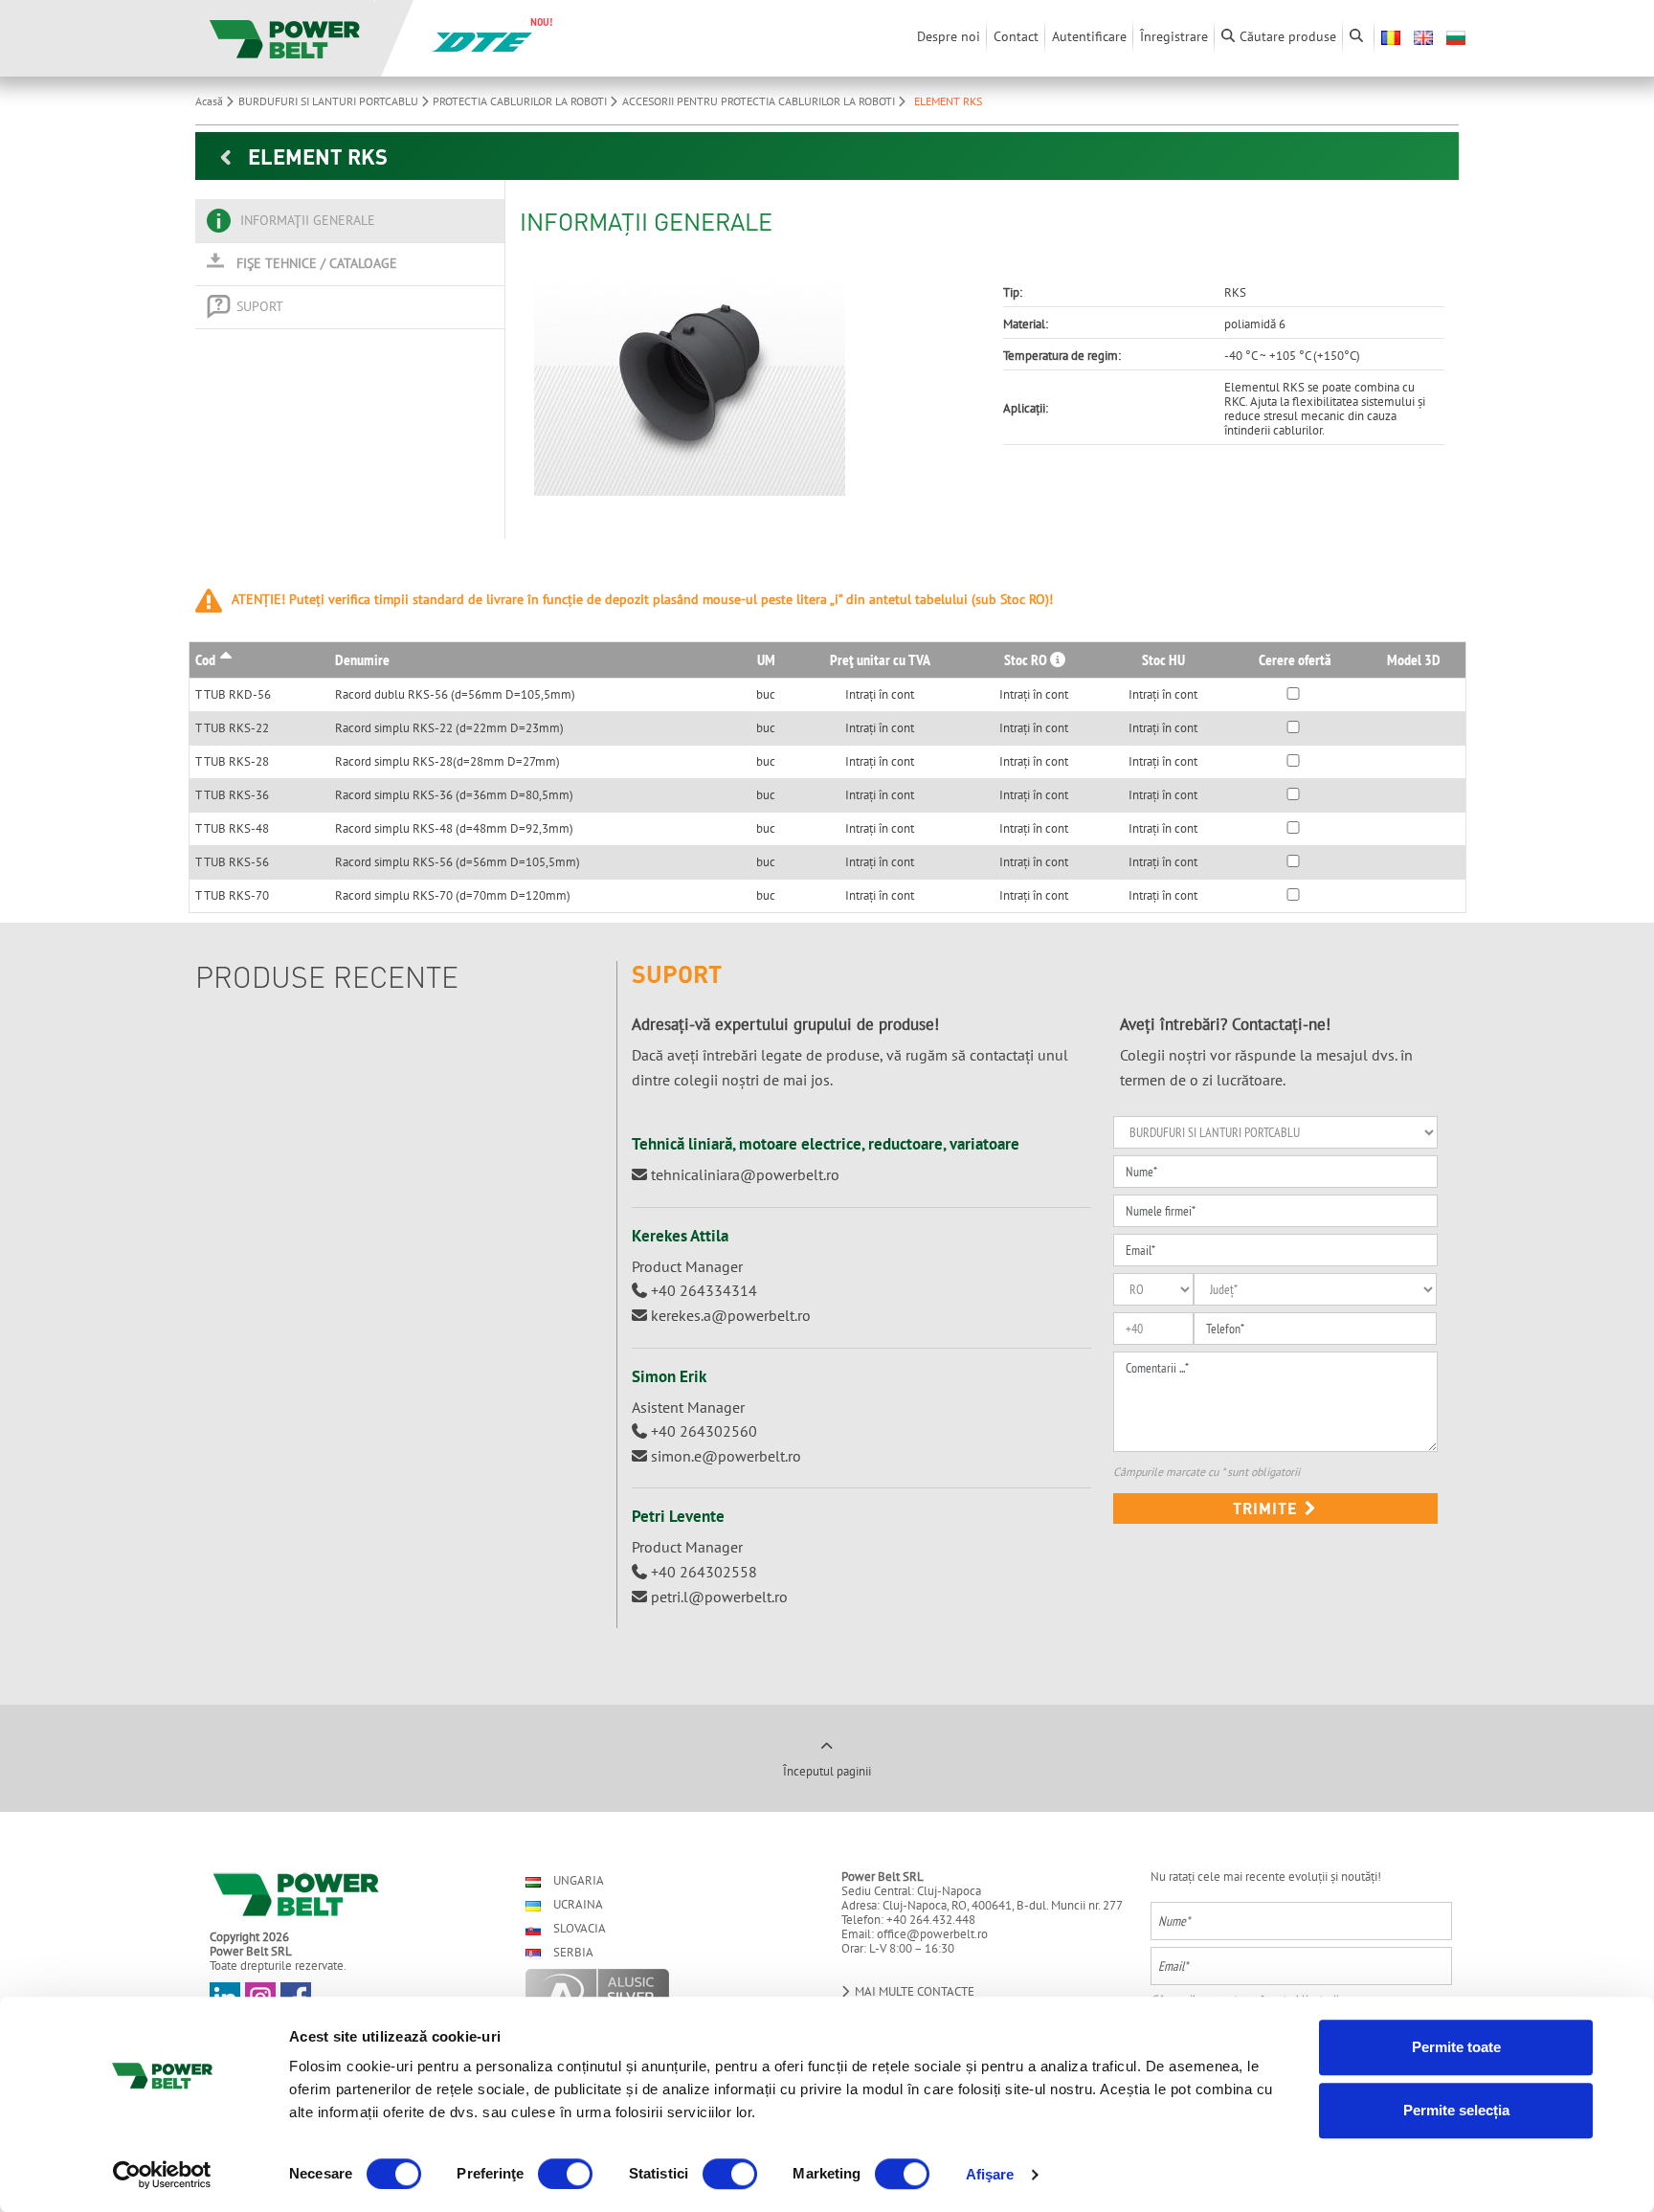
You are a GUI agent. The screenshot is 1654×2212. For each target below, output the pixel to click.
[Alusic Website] (667, 1993)
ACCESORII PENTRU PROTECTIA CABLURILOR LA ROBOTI (760, 101)
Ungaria (577, 1880)
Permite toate (1456, 2047)
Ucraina (577, 1904)
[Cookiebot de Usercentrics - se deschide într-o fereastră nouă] (162, 2175)
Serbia (572, 1952)
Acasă (211, 101)
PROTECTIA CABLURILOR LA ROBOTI (521, 101)
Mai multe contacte (913, 1991)
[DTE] (482, 40)
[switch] (565, 2174)
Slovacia (578, 1928)
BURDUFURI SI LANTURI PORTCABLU (330, 101)
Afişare (990, 2174)
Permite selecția (1456, 2110)
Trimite (1268, 1508)
